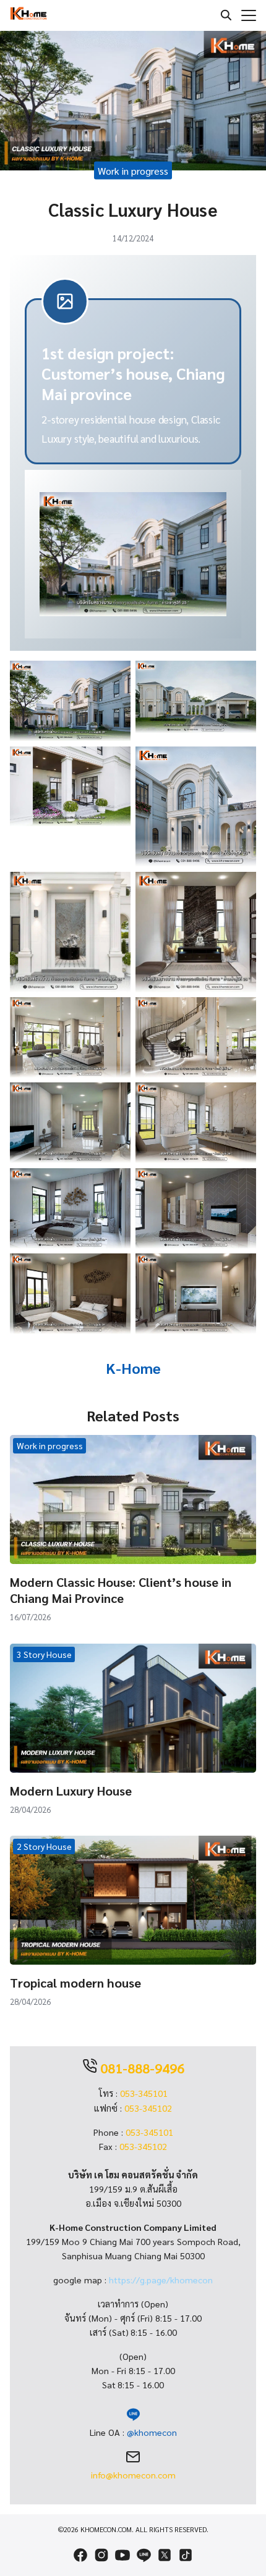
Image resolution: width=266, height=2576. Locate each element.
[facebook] (80, 2555)
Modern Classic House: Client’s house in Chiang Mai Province (121, 1590)
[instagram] (101, 2555)
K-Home (133, 1368)
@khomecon (152, 2432)
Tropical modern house (75, 1983)
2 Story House (44, 1846)
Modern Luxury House (71, 1791)
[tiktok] (186, 2555)
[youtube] (122, 2555)
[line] (144, 2555)
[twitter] (165, 2555)
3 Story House (44, 1654)
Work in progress (133, 170)
